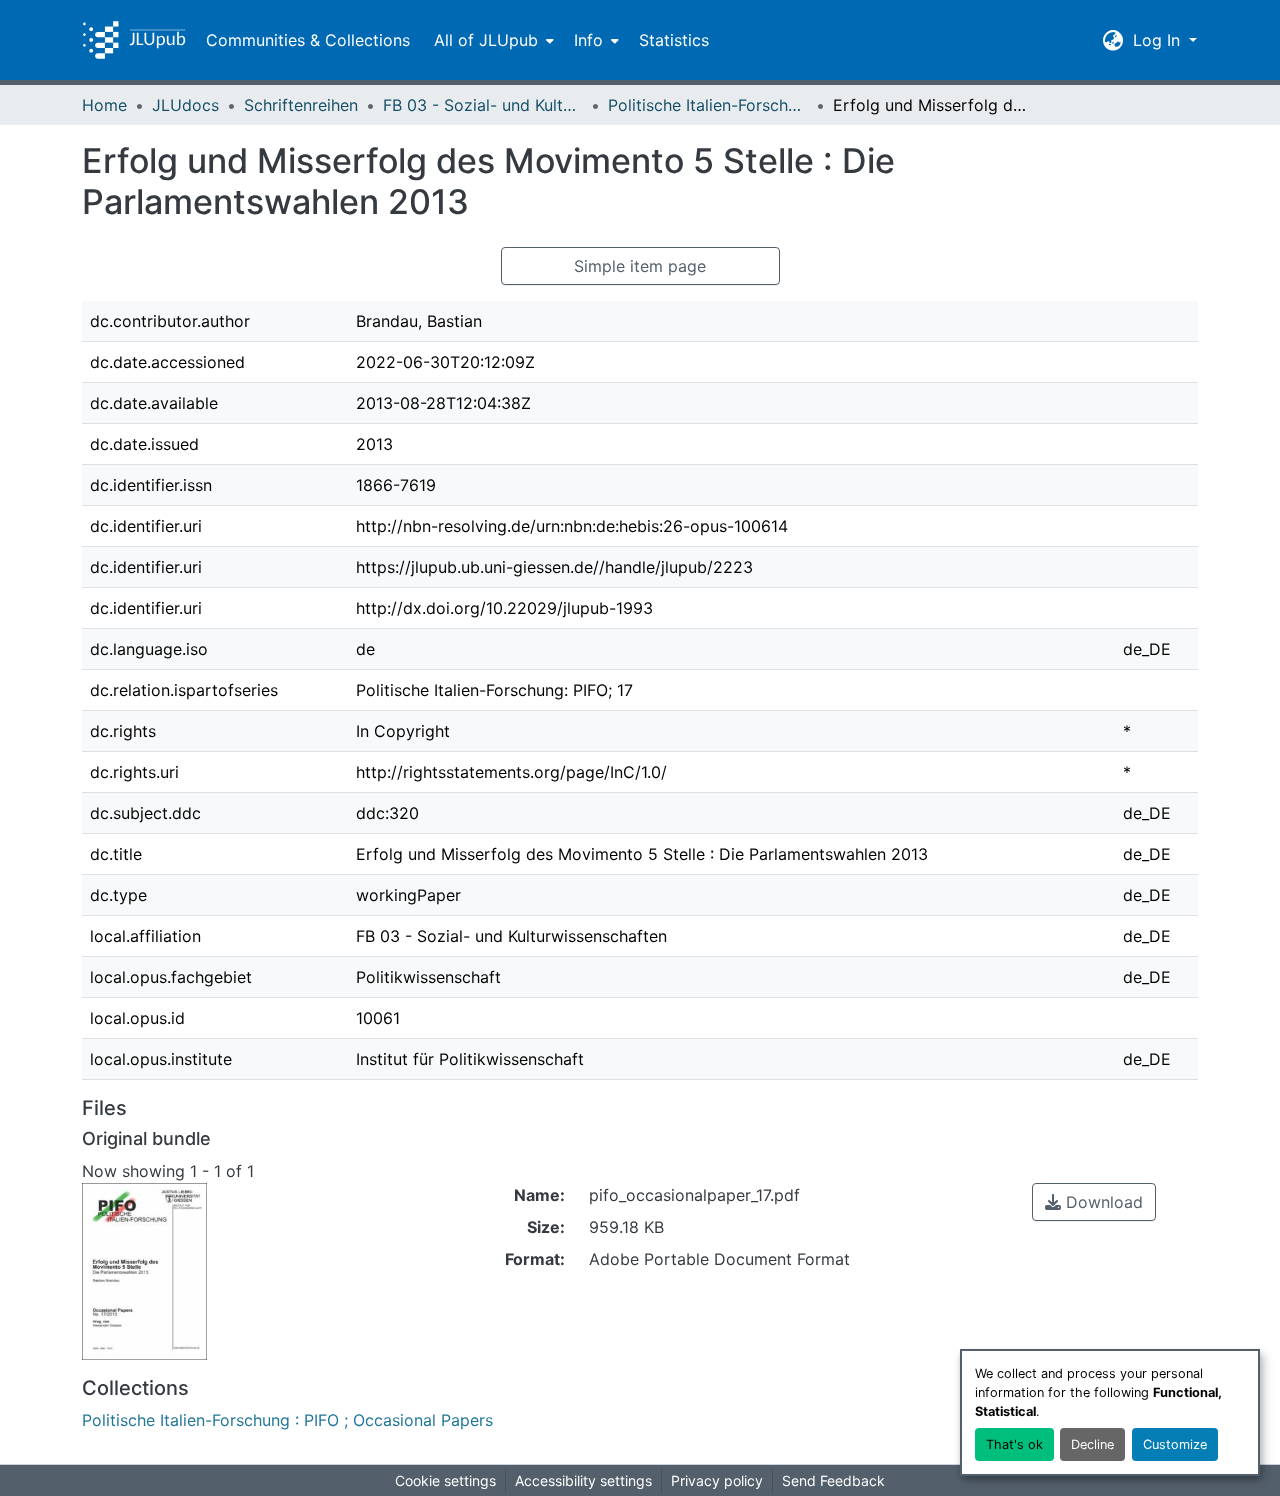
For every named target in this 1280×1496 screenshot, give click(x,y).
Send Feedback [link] (833, 1480)
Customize (1175, 1444)
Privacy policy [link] (717, 1480)
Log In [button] (1159, 40)
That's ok (1014, 1444)
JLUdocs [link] (185, 105)
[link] (1094, 1202)
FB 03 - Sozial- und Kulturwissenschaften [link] (483, 105)
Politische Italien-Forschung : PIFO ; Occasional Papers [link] (708, 105)
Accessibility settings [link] (583, 1480)
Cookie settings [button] (445, 1480)
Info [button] (588, 40)
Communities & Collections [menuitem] (308, 40)
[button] (134, 40)
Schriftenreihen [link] (301, 105)
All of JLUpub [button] (486, 40)
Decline (1092, 1444)
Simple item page (640, 266)
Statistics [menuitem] (674, 40)
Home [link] (104, 105)
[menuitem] (492, 40)
